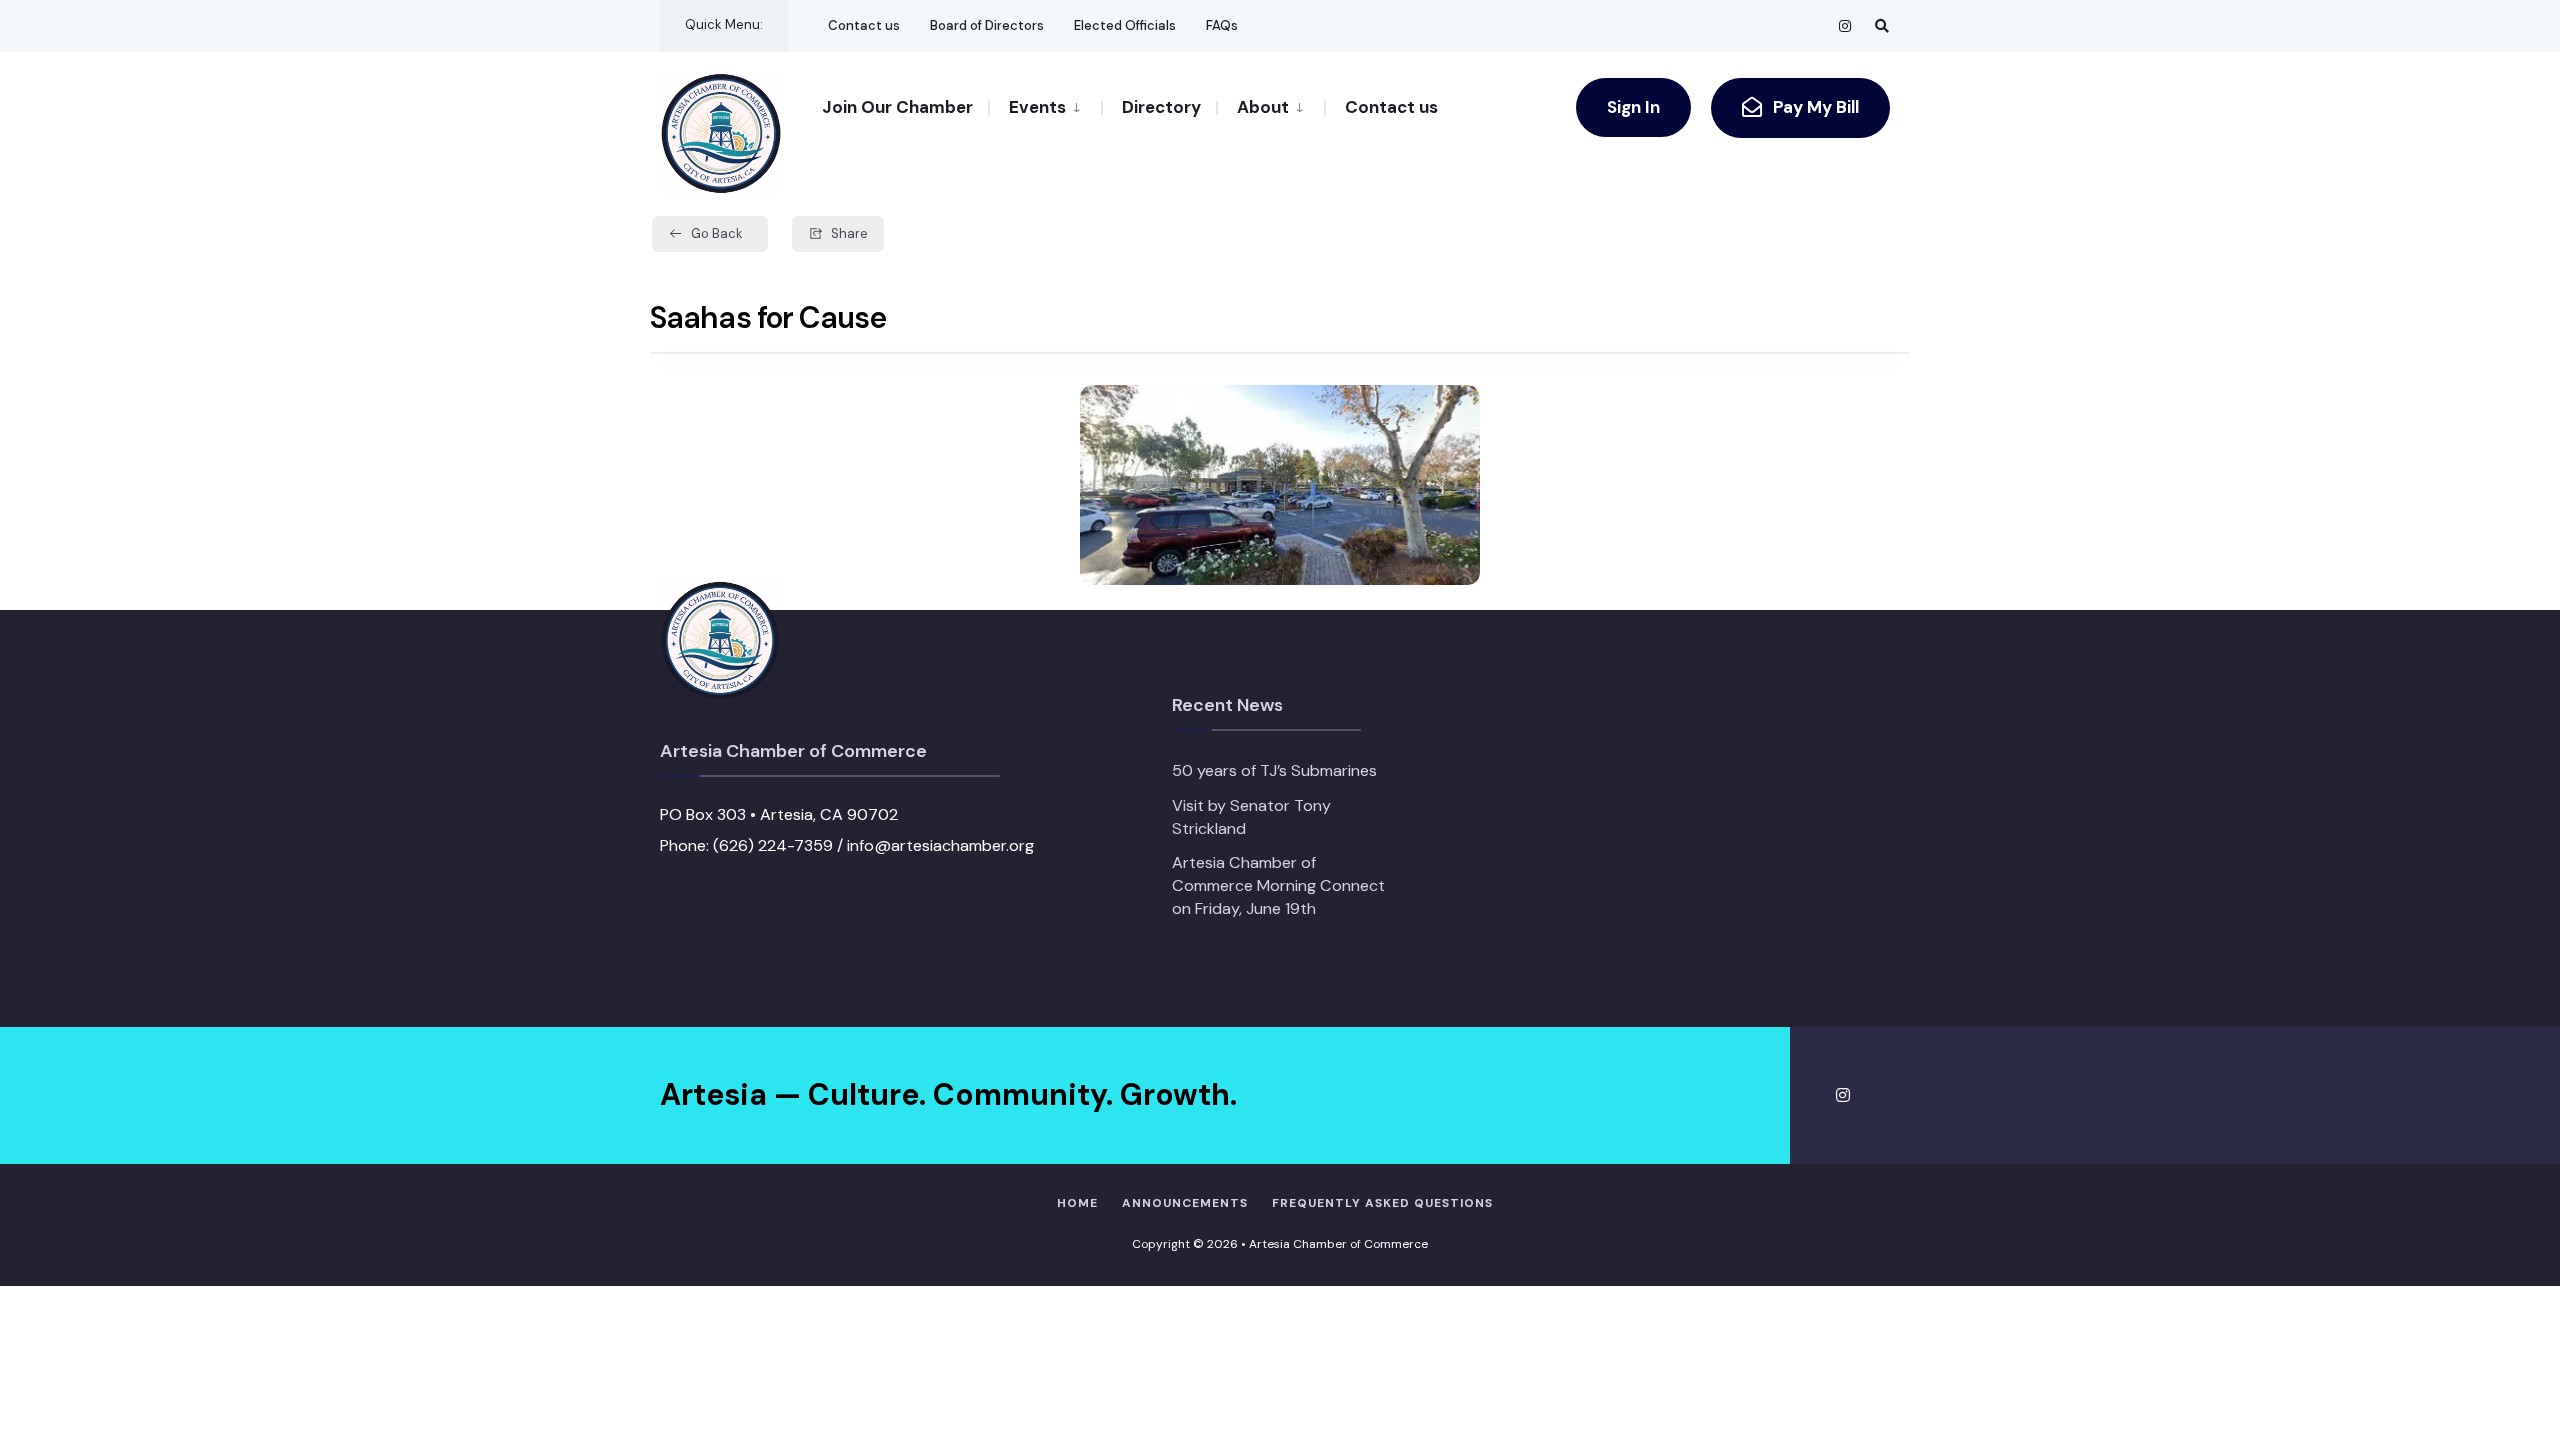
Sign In (1633, 107)
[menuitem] (1044, 106)
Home (1077, 1203)
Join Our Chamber (897, 107)
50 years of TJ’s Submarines (1274, 770)
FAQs (1222, 25)
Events (1037, 107)
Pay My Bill (1814, 107)
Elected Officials (1125, 25)
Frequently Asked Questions (1382, 1203)
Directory (1161, 107)
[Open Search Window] (1882, 25)
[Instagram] (1846, 25)
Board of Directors (987, 25)
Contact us (864, 25)
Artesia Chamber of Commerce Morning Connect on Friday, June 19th (1278, 885)
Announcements (1185, 1203)
